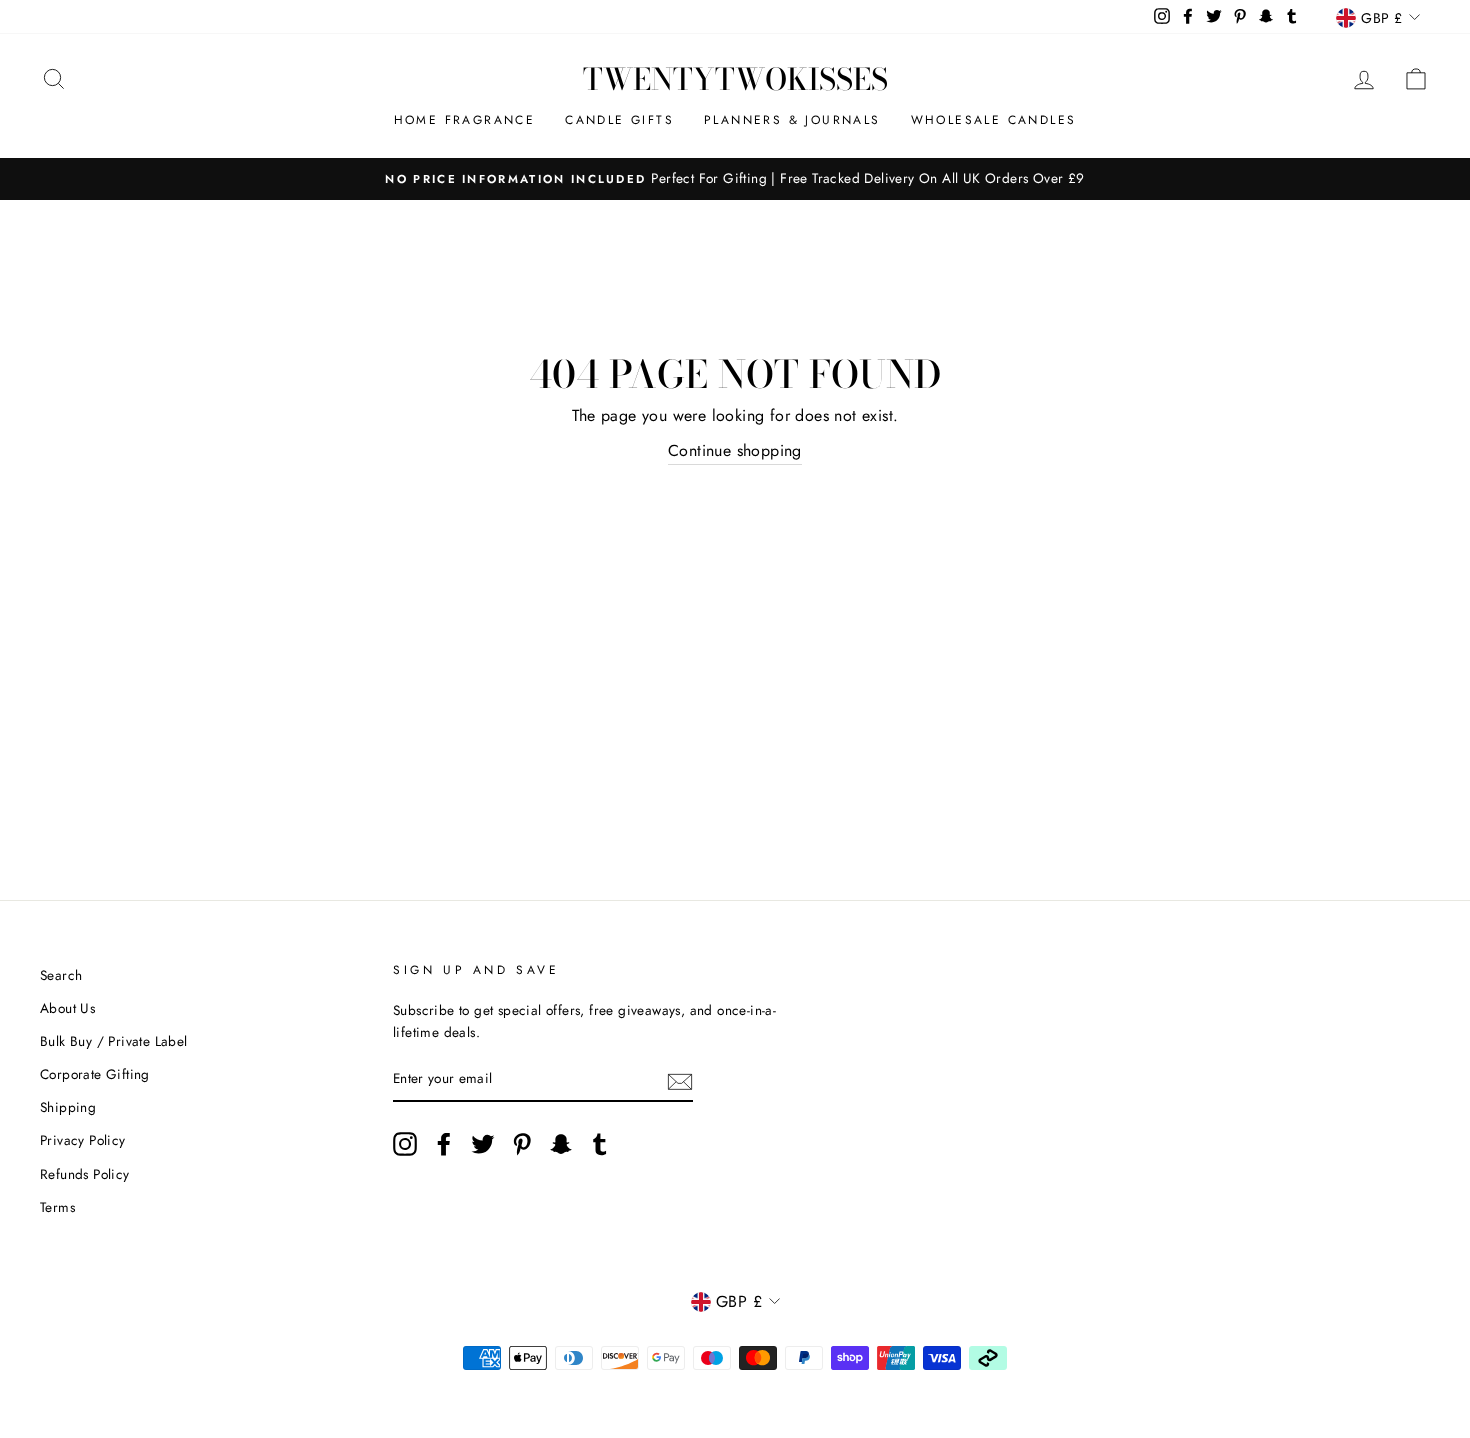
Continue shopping (735, 450)
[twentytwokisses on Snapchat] (561, 1144)
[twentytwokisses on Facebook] (444, 1144)
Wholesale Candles (994, 120)
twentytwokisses (735, 79)
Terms (57, 1207)
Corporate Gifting (95, 1074)
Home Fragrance (465, 120)
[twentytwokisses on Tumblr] (600, 1144)
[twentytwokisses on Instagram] (405, 1144)
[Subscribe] (680, 1080)
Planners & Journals (792, 120)
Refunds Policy (85, 1174)
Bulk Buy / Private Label (114, 1041)
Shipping (68, 1107)
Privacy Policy (83, 1140)
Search (61, 975)
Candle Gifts (619, 120)
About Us (67, 1008)
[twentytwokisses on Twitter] (483, 1144)
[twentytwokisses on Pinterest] (522, 1144)
